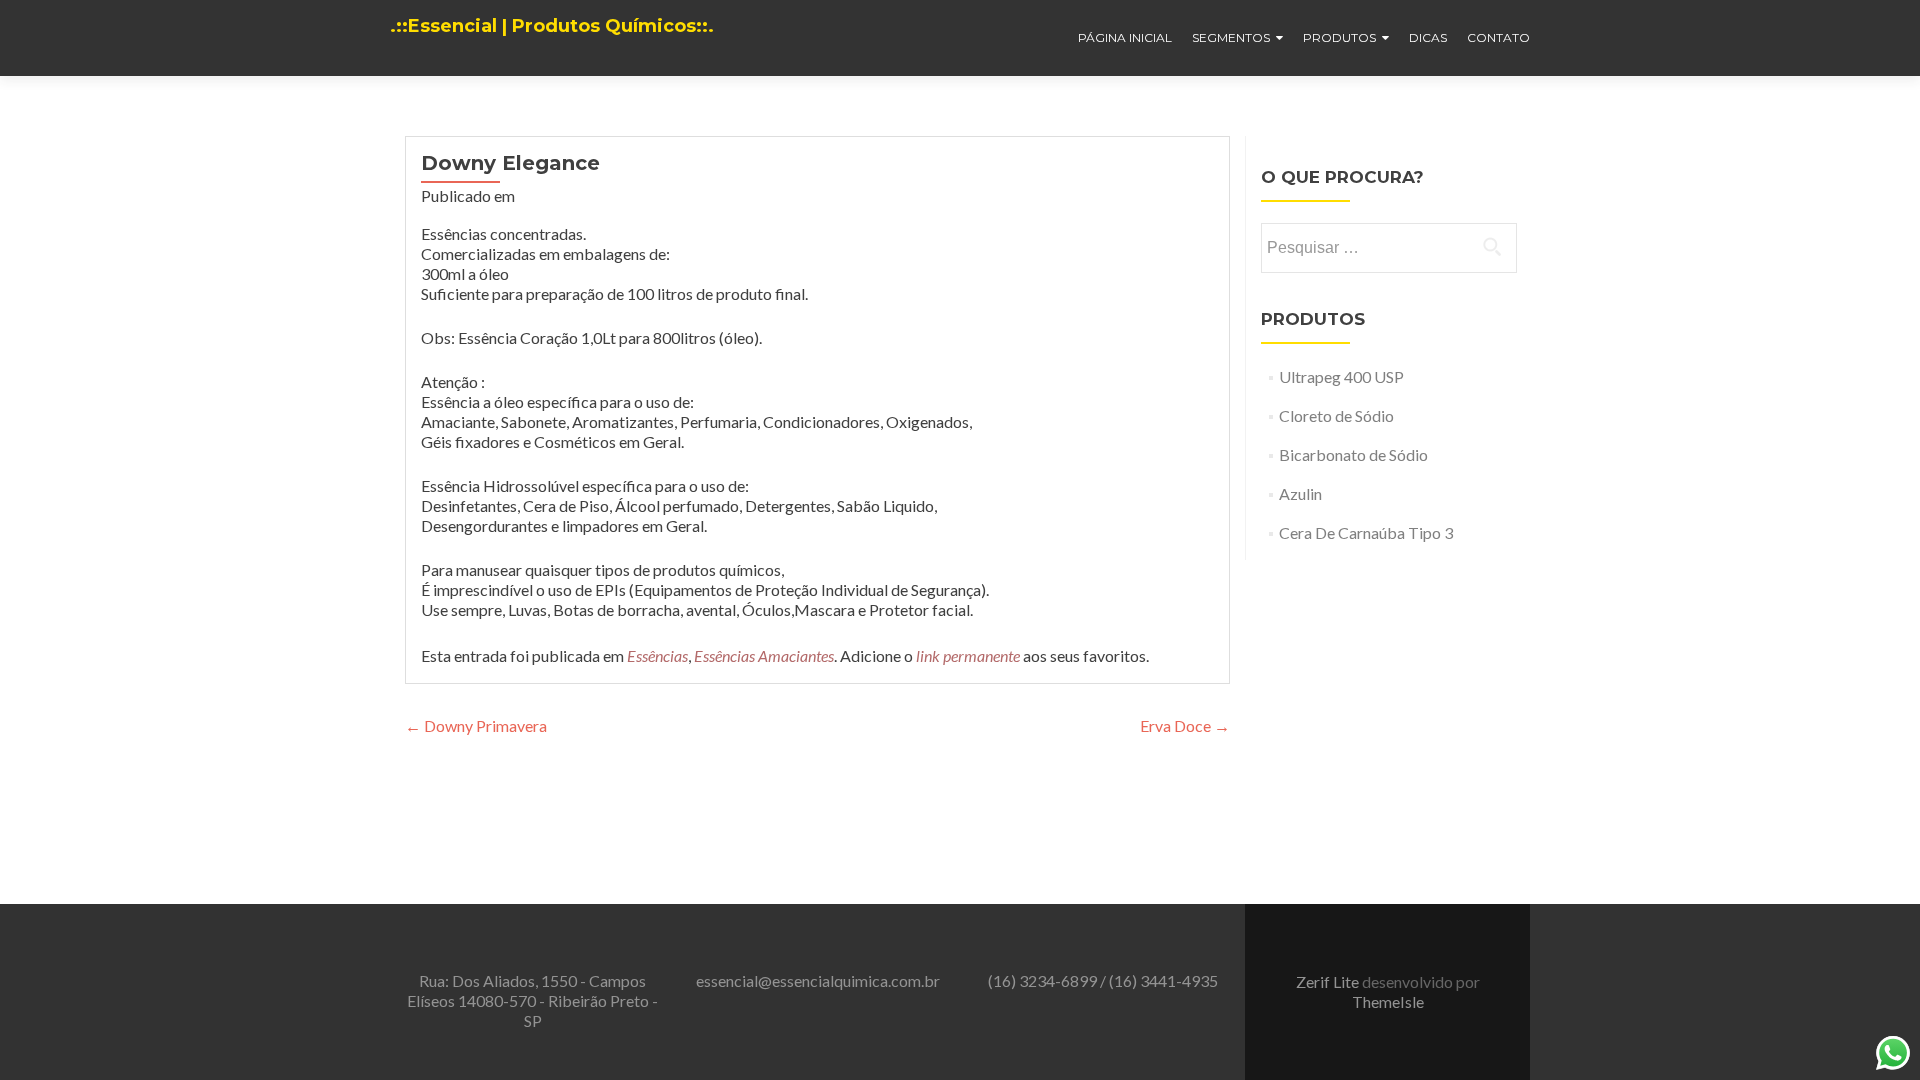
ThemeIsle (1388, 1001)
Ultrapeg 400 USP (1341, 376)
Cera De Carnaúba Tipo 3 (1366, 532)
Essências (657, 655)
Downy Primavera (476, 725)
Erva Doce (1185, 725)
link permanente (968, 655)
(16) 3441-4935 (1163, 980)
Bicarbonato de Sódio (1353, 454)
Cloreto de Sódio (1336, 415)
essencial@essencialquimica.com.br (818, 980)
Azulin (1300, 493)
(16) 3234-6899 (1044, 980)
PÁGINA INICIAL (1125, 37)
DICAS (1428, 37)
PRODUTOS (1339, 37)
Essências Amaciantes (764, 655)
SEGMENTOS (1231, 37)
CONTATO (1498, 37)
